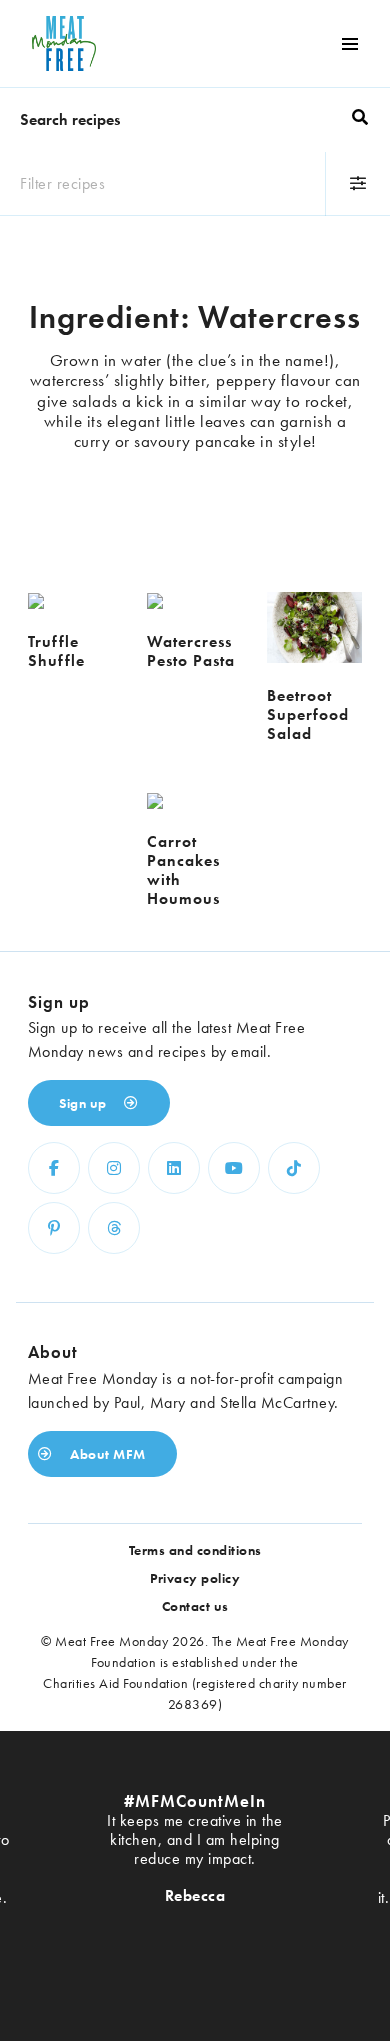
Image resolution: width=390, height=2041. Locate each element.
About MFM (106, 1454)
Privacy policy (195, 1578)
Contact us (195, 1606)
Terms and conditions (195, 1550)
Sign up (84, 1103)
